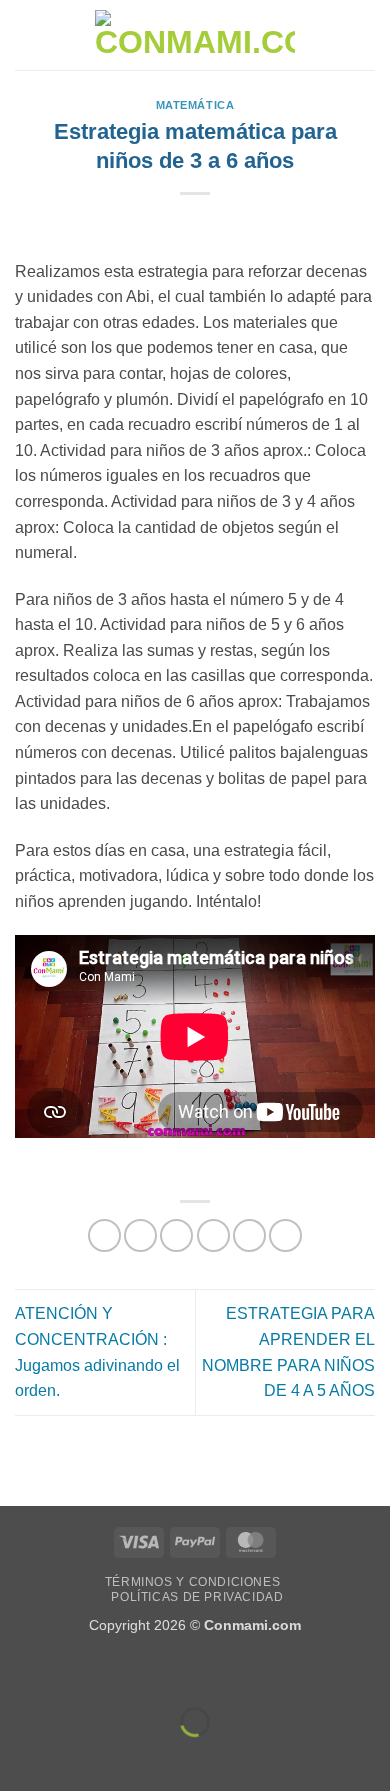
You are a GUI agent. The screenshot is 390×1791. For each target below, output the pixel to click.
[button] (27, 34)
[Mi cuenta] (331, 35)
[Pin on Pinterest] (249, 1235)
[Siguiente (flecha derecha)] (78, 1756)
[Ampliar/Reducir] (19, 1671)
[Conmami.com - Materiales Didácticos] (195, 35)
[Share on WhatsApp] (104, 1235)
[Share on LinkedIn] (285, 1235)
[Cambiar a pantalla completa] (78, 1671)
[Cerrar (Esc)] (195, 1671)
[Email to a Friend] (213, 1235)
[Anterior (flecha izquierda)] (19, 1756)
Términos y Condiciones (192, 1582)
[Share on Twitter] (176, 1235)
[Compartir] (136, 1671)
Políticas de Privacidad (197, 1597)
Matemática (195, 105)
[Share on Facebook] (140, 1235)
